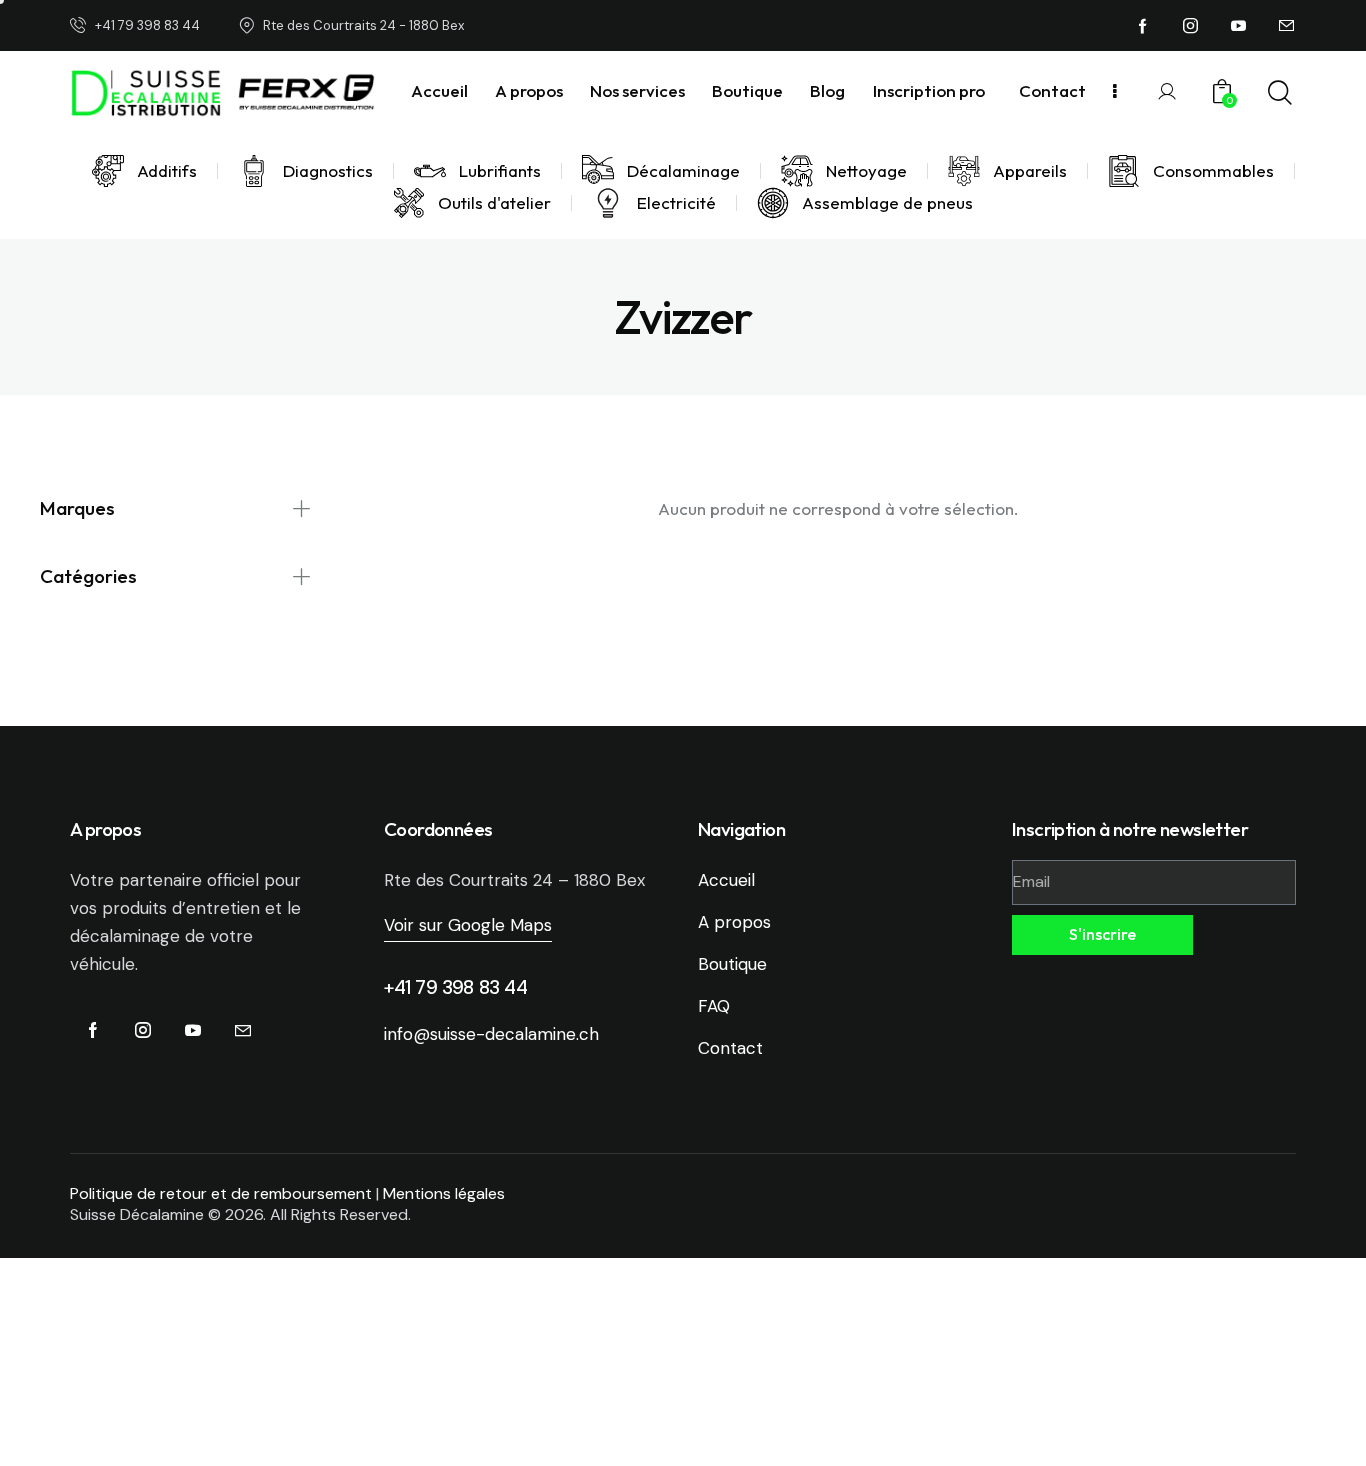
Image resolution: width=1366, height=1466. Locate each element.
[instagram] (1191, 26)
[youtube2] (1239, 26)
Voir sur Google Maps (468, 925)
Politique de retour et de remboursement (221, 1193)
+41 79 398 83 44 (456, 987)
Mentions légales (444, 1193)
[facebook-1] (1143, 26)
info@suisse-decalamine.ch (491, 1034)
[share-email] (1287, 26)
